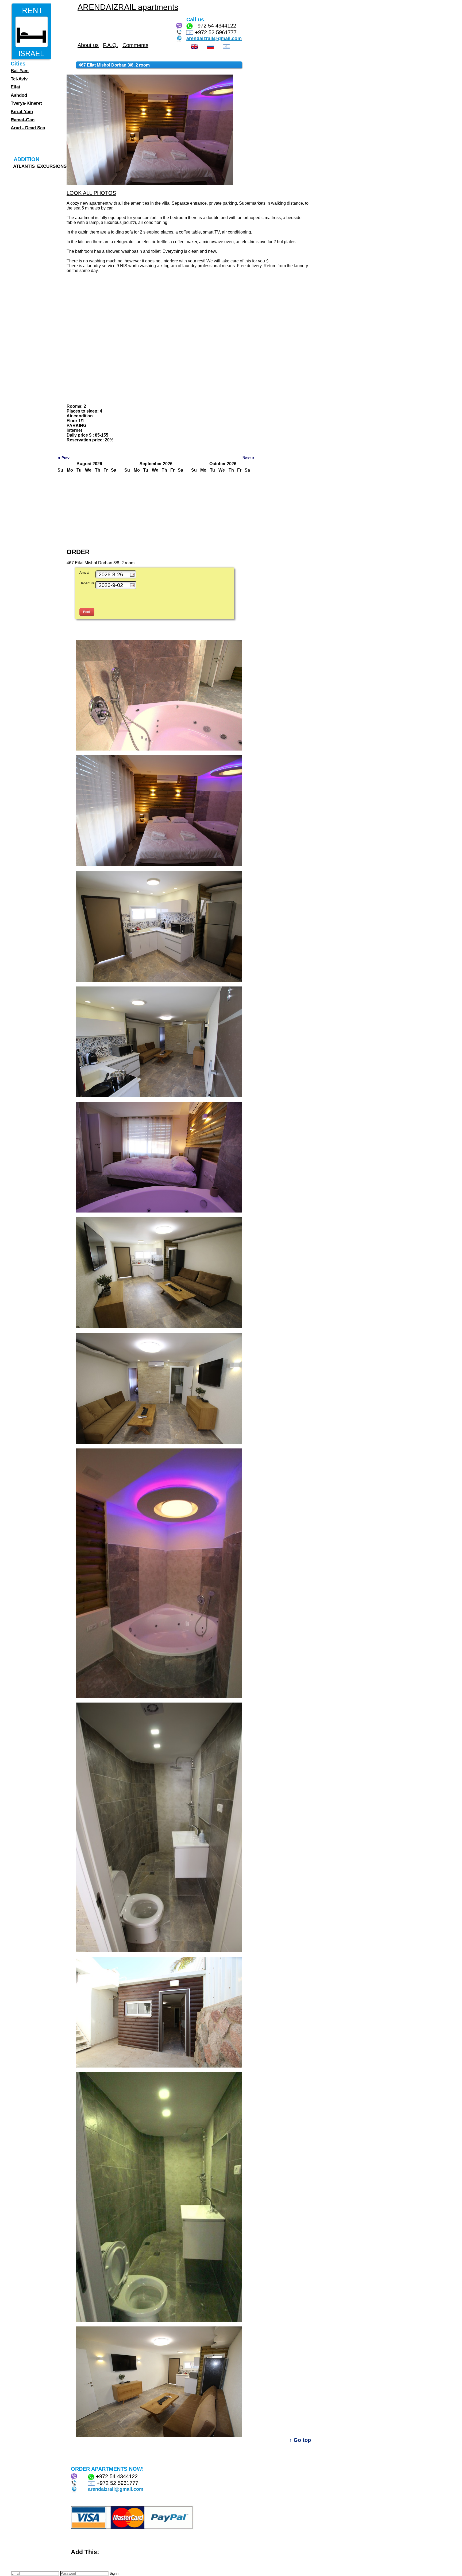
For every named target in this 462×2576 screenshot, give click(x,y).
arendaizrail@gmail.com (214, 38)
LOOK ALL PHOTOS (91, 193)
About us (88, 45)
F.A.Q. (111, 45)
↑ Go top (300, 2440)
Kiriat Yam (22, 112)
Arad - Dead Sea (28, 128)
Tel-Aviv (19, 79)
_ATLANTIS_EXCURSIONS (39, 166)
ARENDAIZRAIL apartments (128, 7)
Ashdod (19, 95)
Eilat (16, 87)
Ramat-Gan (23, 120)
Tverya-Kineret (26, 103)
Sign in (115, 2573)
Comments (135, 45)
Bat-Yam (20, 71)
